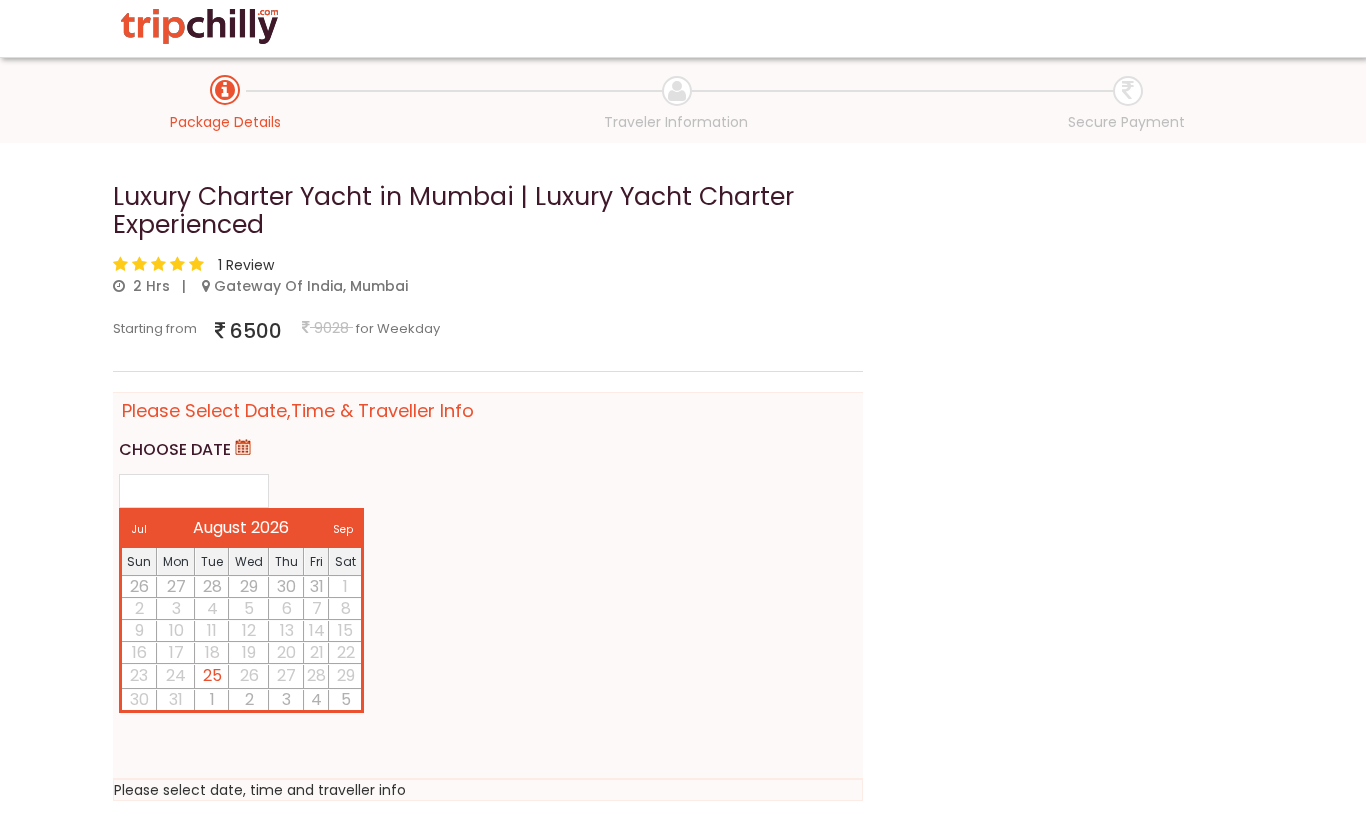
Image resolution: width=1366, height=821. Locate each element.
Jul (139, 529)
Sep (343, 529)
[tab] (225, 90)
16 (139, 653)
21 (317, 653)
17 (176, 653)
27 (176, 587)
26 (139, 587)
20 (286, 653)
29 (249, 587)
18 (212, 653)
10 (176, 631)
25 (212, 675)
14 (317, 631)
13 (287, 631)
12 (249, 631)
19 (249, 653)
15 (345, 631)
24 (176, 676)
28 (212, 587)
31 (317, 587)
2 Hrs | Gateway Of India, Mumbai (266, 286)
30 (286, 587)
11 (212, 631)
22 (346, 653)
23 (139, 676)
